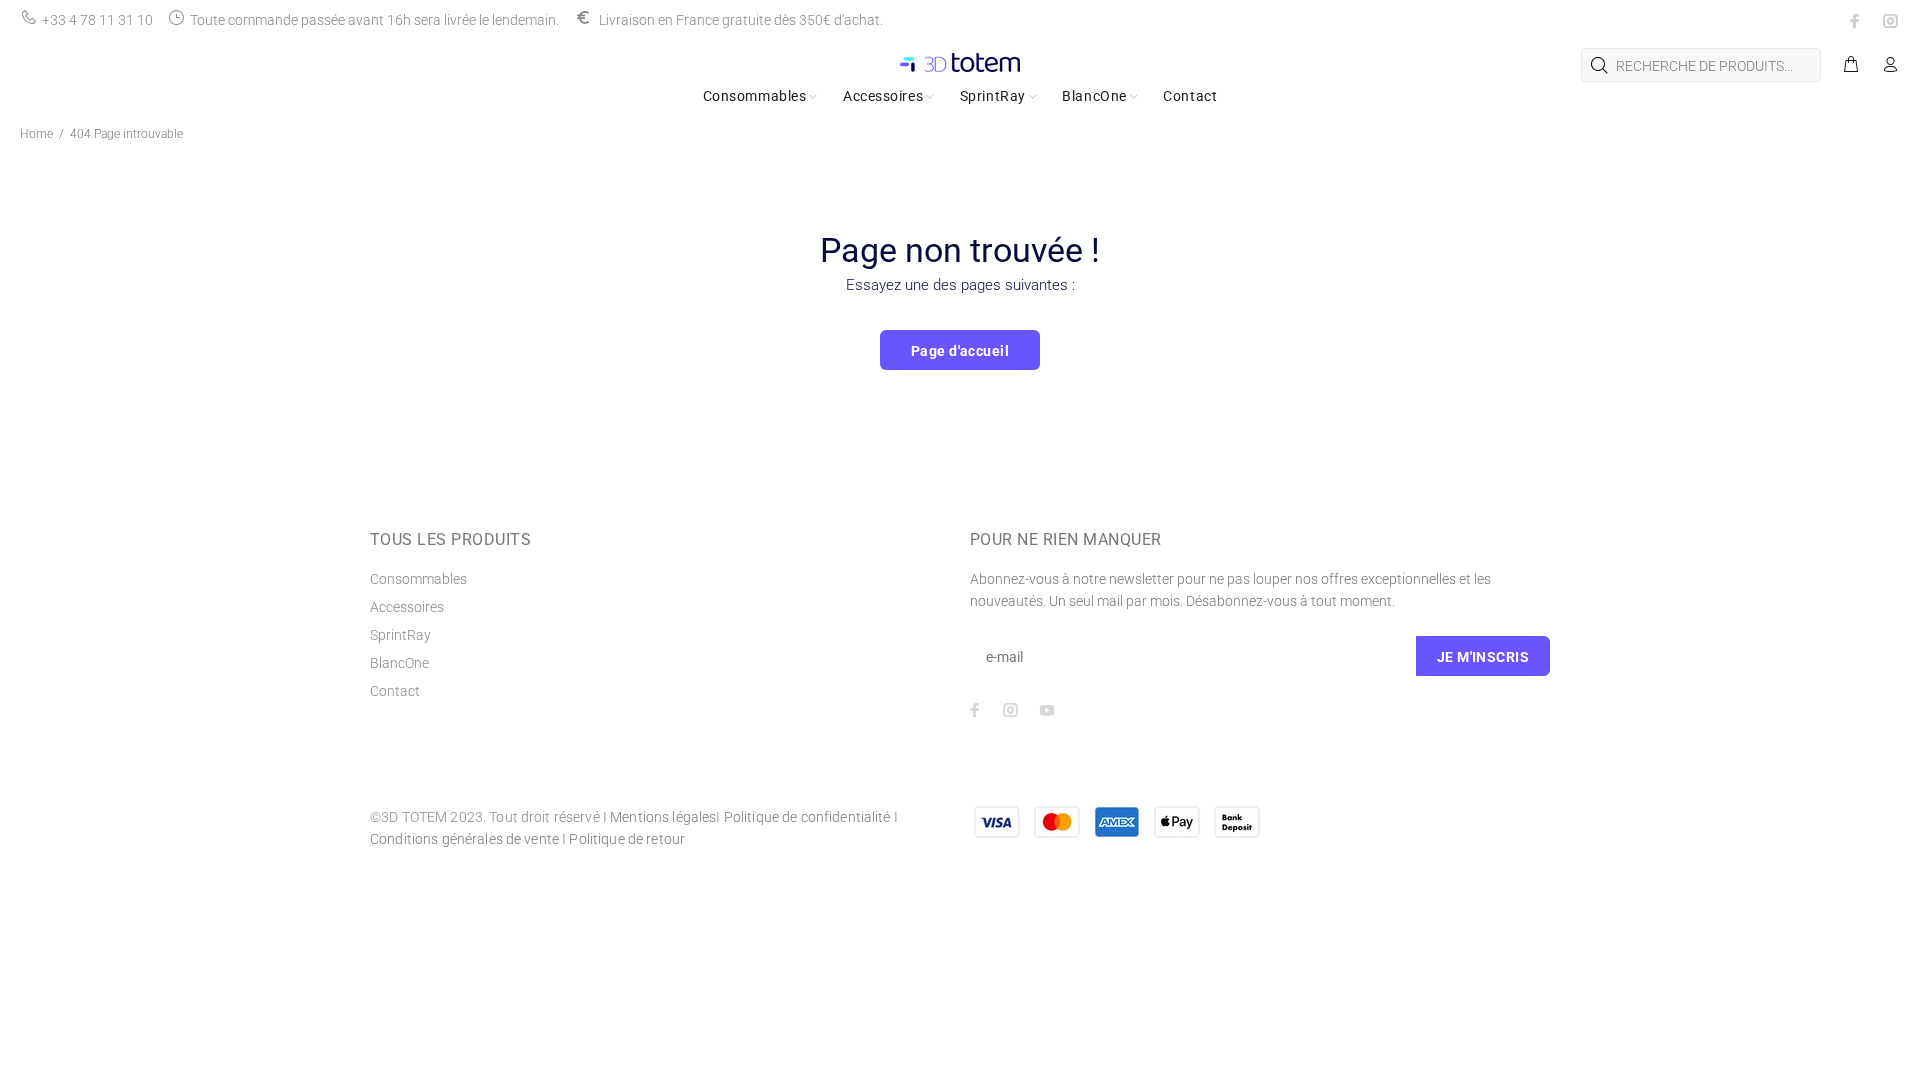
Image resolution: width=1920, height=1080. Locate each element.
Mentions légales (663, 817)
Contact (395, 691)
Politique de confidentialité (807, 817)
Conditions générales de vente (464, 839)
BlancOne (399, 663)
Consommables (418, 579)
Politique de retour (627, 839)
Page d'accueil (960, 351)
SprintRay (400, 635)
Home (36, 134)
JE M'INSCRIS (1483, 657)
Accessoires (407, 607)
